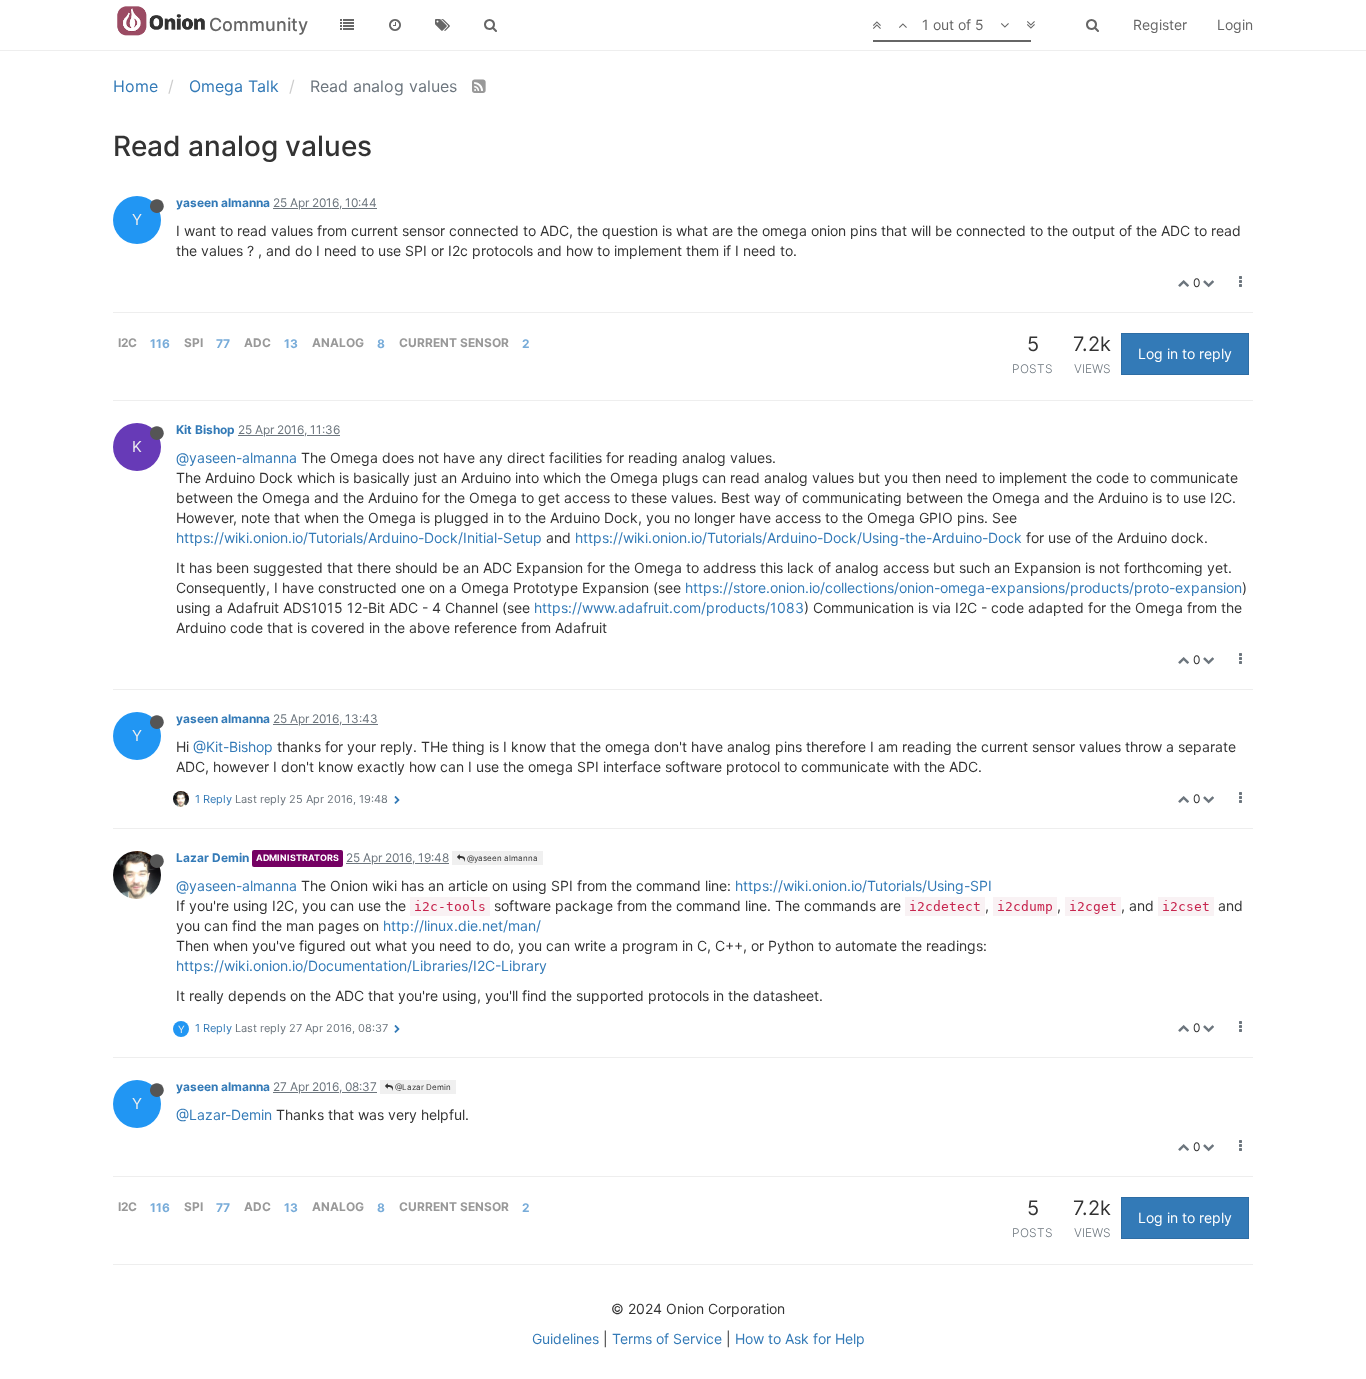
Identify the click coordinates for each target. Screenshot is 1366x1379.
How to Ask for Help (800, 1338)
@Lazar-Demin (224, 1114)
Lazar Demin (212, 857)
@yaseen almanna (501, 858)
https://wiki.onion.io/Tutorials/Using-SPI (863, 885)
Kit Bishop (205, 429)
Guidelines (565, 1338)
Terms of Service (667, 1338)
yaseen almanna (223, 202)
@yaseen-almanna (236, 457)
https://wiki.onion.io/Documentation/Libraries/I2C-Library (361, 965)
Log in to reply (1185, 353)
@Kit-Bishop (233, 746)
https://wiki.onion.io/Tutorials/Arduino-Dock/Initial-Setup (359, 537)
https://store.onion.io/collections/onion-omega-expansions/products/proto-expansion (963, 587)
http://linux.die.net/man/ (462, 925)
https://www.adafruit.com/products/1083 (669, 607)
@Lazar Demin (422, 1087)
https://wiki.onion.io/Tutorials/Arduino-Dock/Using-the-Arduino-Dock (798, 537)
